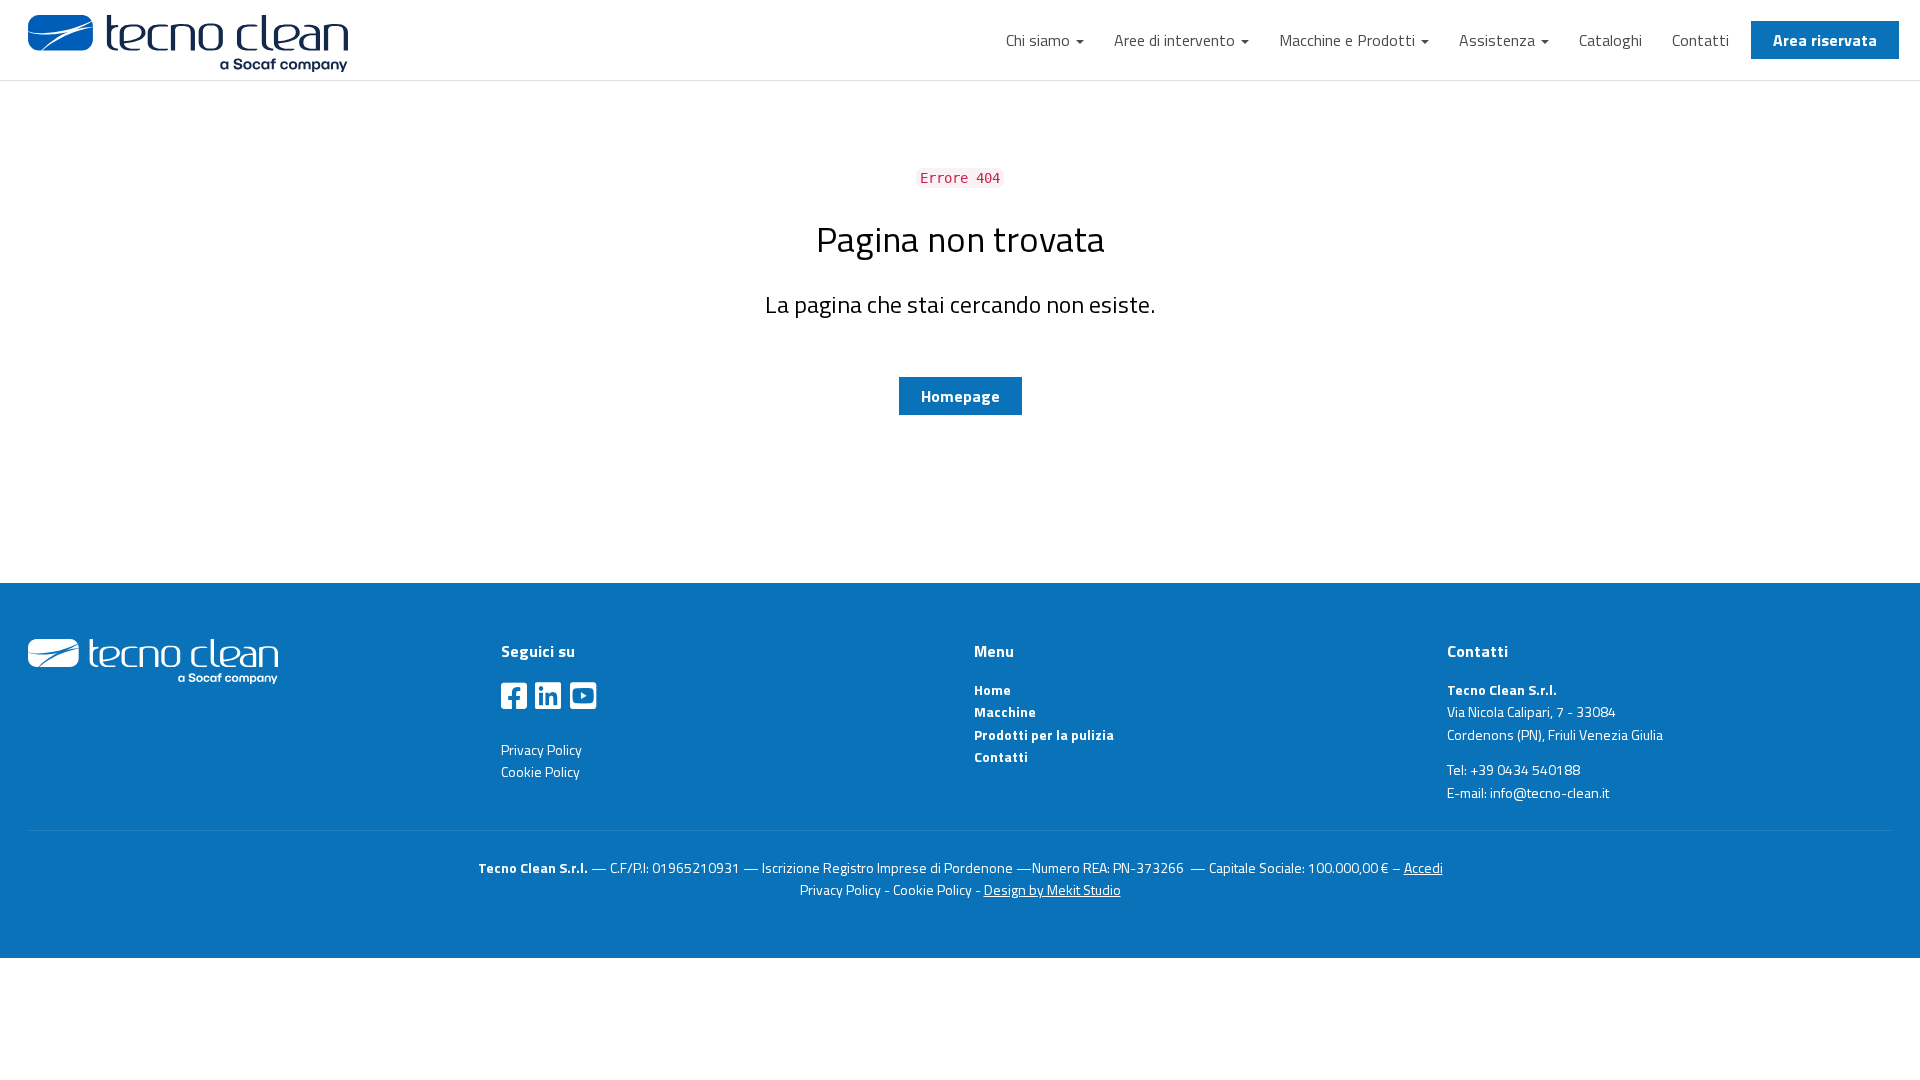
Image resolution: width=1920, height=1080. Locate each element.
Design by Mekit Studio (1052, 889)
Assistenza (1499, 40)
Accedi (1423, 867)
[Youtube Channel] (583, 697)
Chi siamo (1040, 40)
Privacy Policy (541, 749)
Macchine (1005, 711)
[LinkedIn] (548, 697)
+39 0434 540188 (1525, 769)
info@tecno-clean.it (1549, 792)
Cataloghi (1610, 40)
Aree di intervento (1176, 40)
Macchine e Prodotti (1349, 40)
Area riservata (1825, 40)
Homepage (960, 396)
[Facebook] (514, 697)
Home (992, 689)
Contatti (1700, 40)
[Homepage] (153, 660)
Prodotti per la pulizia (1044, 734)
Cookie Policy (540, 771)
